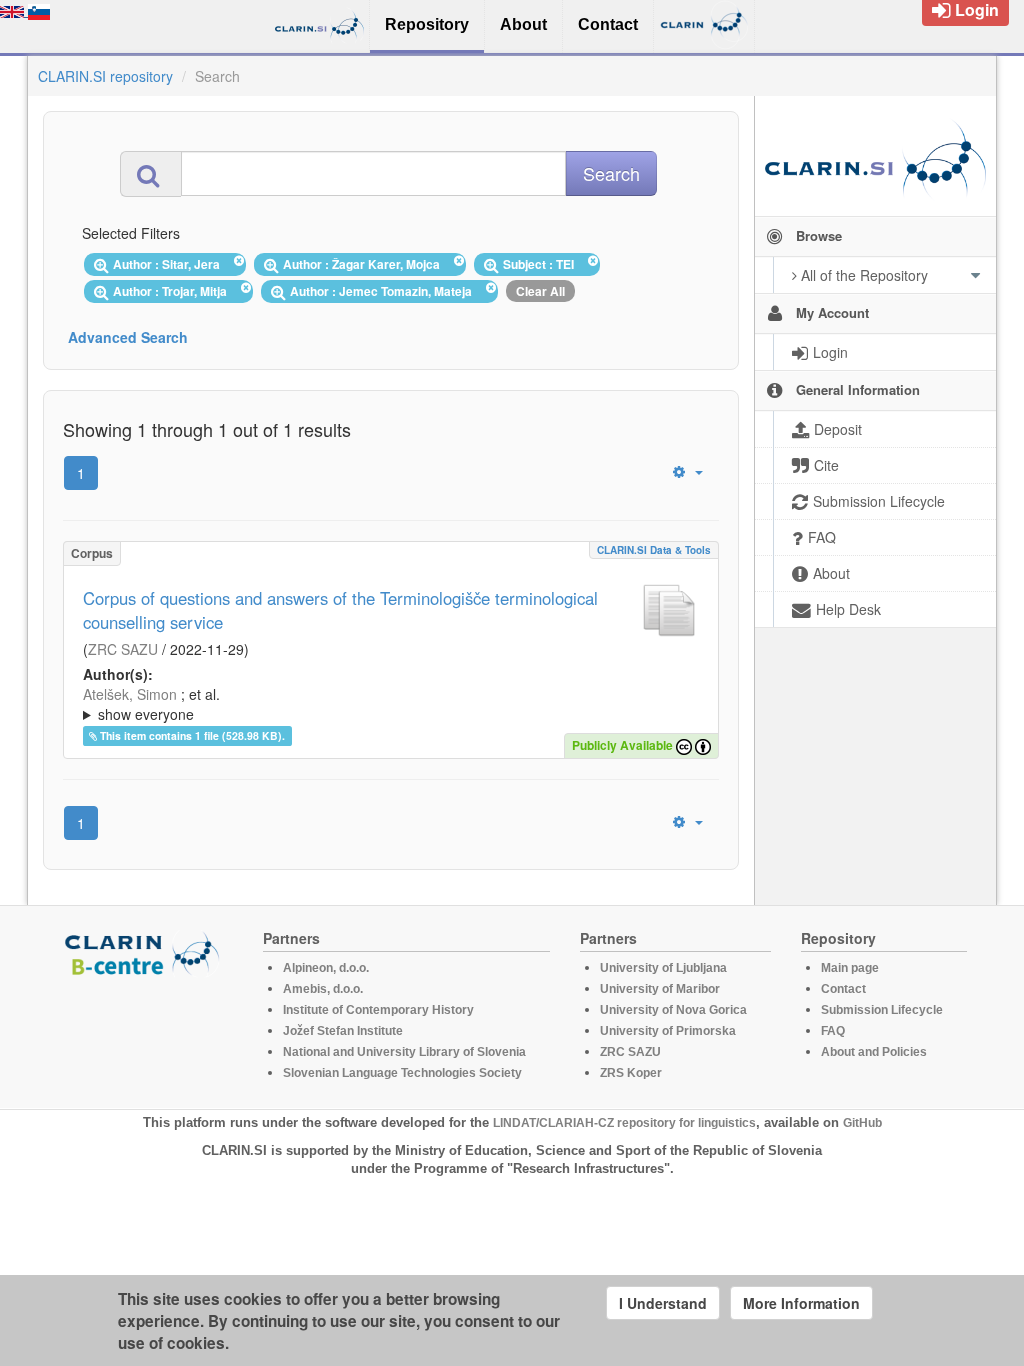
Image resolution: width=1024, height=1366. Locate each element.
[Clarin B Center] (145, 952)
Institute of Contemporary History (378, 1010)
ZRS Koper (631, 1073)
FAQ (833, 1031)
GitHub (862, 1123)
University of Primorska (668, 1031)
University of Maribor (660, 989)
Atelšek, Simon (130, 694)
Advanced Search (128, 337)
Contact (843, 989)
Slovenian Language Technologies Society (402, 1073)
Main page (850, 968)
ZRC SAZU (123, 649)
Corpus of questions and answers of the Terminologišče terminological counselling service (340, 610)
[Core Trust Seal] (145, 1034)
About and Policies (874, 1052)
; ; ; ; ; (384, 704)
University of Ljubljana (663, 968)
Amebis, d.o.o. (323, 989)
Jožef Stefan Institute (343, 1031)
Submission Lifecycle (882, 1010)
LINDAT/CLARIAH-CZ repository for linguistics (624, 1123)
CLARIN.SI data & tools (654, 550)
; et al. (151, 704)
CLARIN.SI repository (105, 76)
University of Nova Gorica (673, 1010)
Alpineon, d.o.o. (326, 968)
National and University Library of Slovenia (404, 1052)
